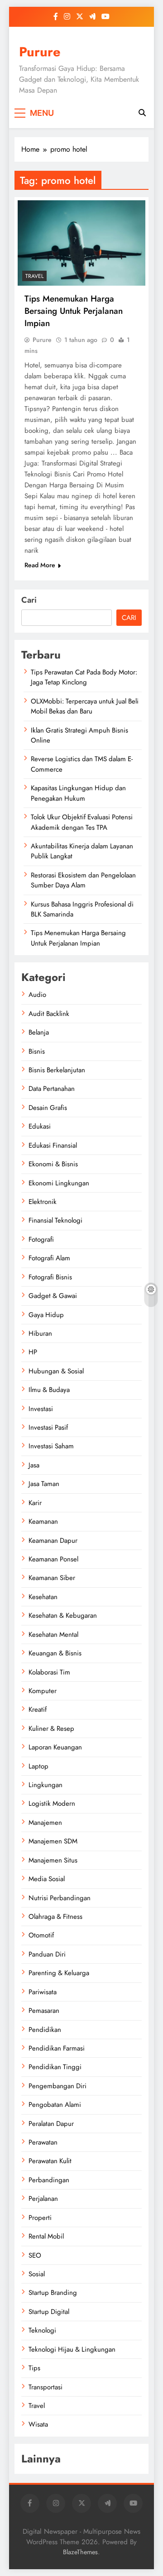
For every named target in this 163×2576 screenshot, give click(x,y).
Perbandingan (49, 2180)
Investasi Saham (51, 1446)
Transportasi (46, 2387)
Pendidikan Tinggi (55, 2067)
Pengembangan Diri (58, 2086)
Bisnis (37, 1051)
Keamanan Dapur (53, 1541)
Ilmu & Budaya (49, 1390)
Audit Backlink (49, 1014)
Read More (40, 565)
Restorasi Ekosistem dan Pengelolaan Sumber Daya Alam (83, 880)
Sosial (37, 2274)
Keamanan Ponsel (53, 1559)
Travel (34, 276)
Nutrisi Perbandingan (60, 1898)
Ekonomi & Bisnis (53, 1164)
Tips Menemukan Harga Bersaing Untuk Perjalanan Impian (74, 311)
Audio (37, 995)
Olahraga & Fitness (55, 1917)
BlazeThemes (80, 2552)
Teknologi (42, 2330)
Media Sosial (47, 1879)
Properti (40, 2218)
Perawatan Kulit (50, 2161)
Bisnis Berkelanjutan (57, 1070)
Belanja (39, 1032)
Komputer (43, 1691)
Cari (29, 600)
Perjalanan (43, 2199)
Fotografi (41, 1239)
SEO (35, 2255)
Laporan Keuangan (55, 1747)
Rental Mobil (46, 2236)
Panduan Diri (47, 1954)
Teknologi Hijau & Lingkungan (72, 2349)
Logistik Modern (52, 1803)
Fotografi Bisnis (50, 1277)
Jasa (34, 1465)
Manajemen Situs (53, 1860)
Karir (35, 1503)
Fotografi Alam (49, 1258)
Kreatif (38, 1709)
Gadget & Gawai (53, 1296)
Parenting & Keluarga (59, 1973)
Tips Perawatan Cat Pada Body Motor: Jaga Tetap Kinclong (84, 677)
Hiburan (40, 1333)
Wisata (38, 2424)
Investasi (41, 1409)
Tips (34, 2368)
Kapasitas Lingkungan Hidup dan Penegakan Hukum (78, 793)
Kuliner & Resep (51, 1729)
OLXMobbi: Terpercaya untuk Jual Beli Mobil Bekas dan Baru (85, 706)
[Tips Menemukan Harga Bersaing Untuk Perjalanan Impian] (81, 243)
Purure (40, 52)
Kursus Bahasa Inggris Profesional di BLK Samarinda (82, 909)
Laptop (38, 1766)
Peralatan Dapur (51, 2124)
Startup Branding (53, 2293)
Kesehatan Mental (53, 1635)
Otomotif (41, 1935)
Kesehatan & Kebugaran (63, 1615)
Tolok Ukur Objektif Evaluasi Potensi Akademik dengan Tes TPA (82, 822)
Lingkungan (46, 1785)
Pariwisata (43, 1992)
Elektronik (43, 1202)
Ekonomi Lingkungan (59, 1183)
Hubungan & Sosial (56, 1371)
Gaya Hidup (46, 1315)
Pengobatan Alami (55, 2105)
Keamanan (43, 1521)
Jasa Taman (44, 1484)
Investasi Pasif (48, 1427)
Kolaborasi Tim (49, 1672)
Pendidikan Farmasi (57, 2048)
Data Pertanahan (52, 1089)
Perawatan (43, 2142)
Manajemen (45, 1823)
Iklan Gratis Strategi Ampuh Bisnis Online (79, 735)
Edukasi (40, 1126)
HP (33, 1352)
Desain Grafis (48, 1108)
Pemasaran (44, 2011)
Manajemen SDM (53, 1841)
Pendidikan (45, 2030)
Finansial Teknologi (55, 1220)
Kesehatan (43, 1597)
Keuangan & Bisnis (55, 1653)
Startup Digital (49, 2312)
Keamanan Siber (52, 1578)
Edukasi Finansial (53, 1145)
